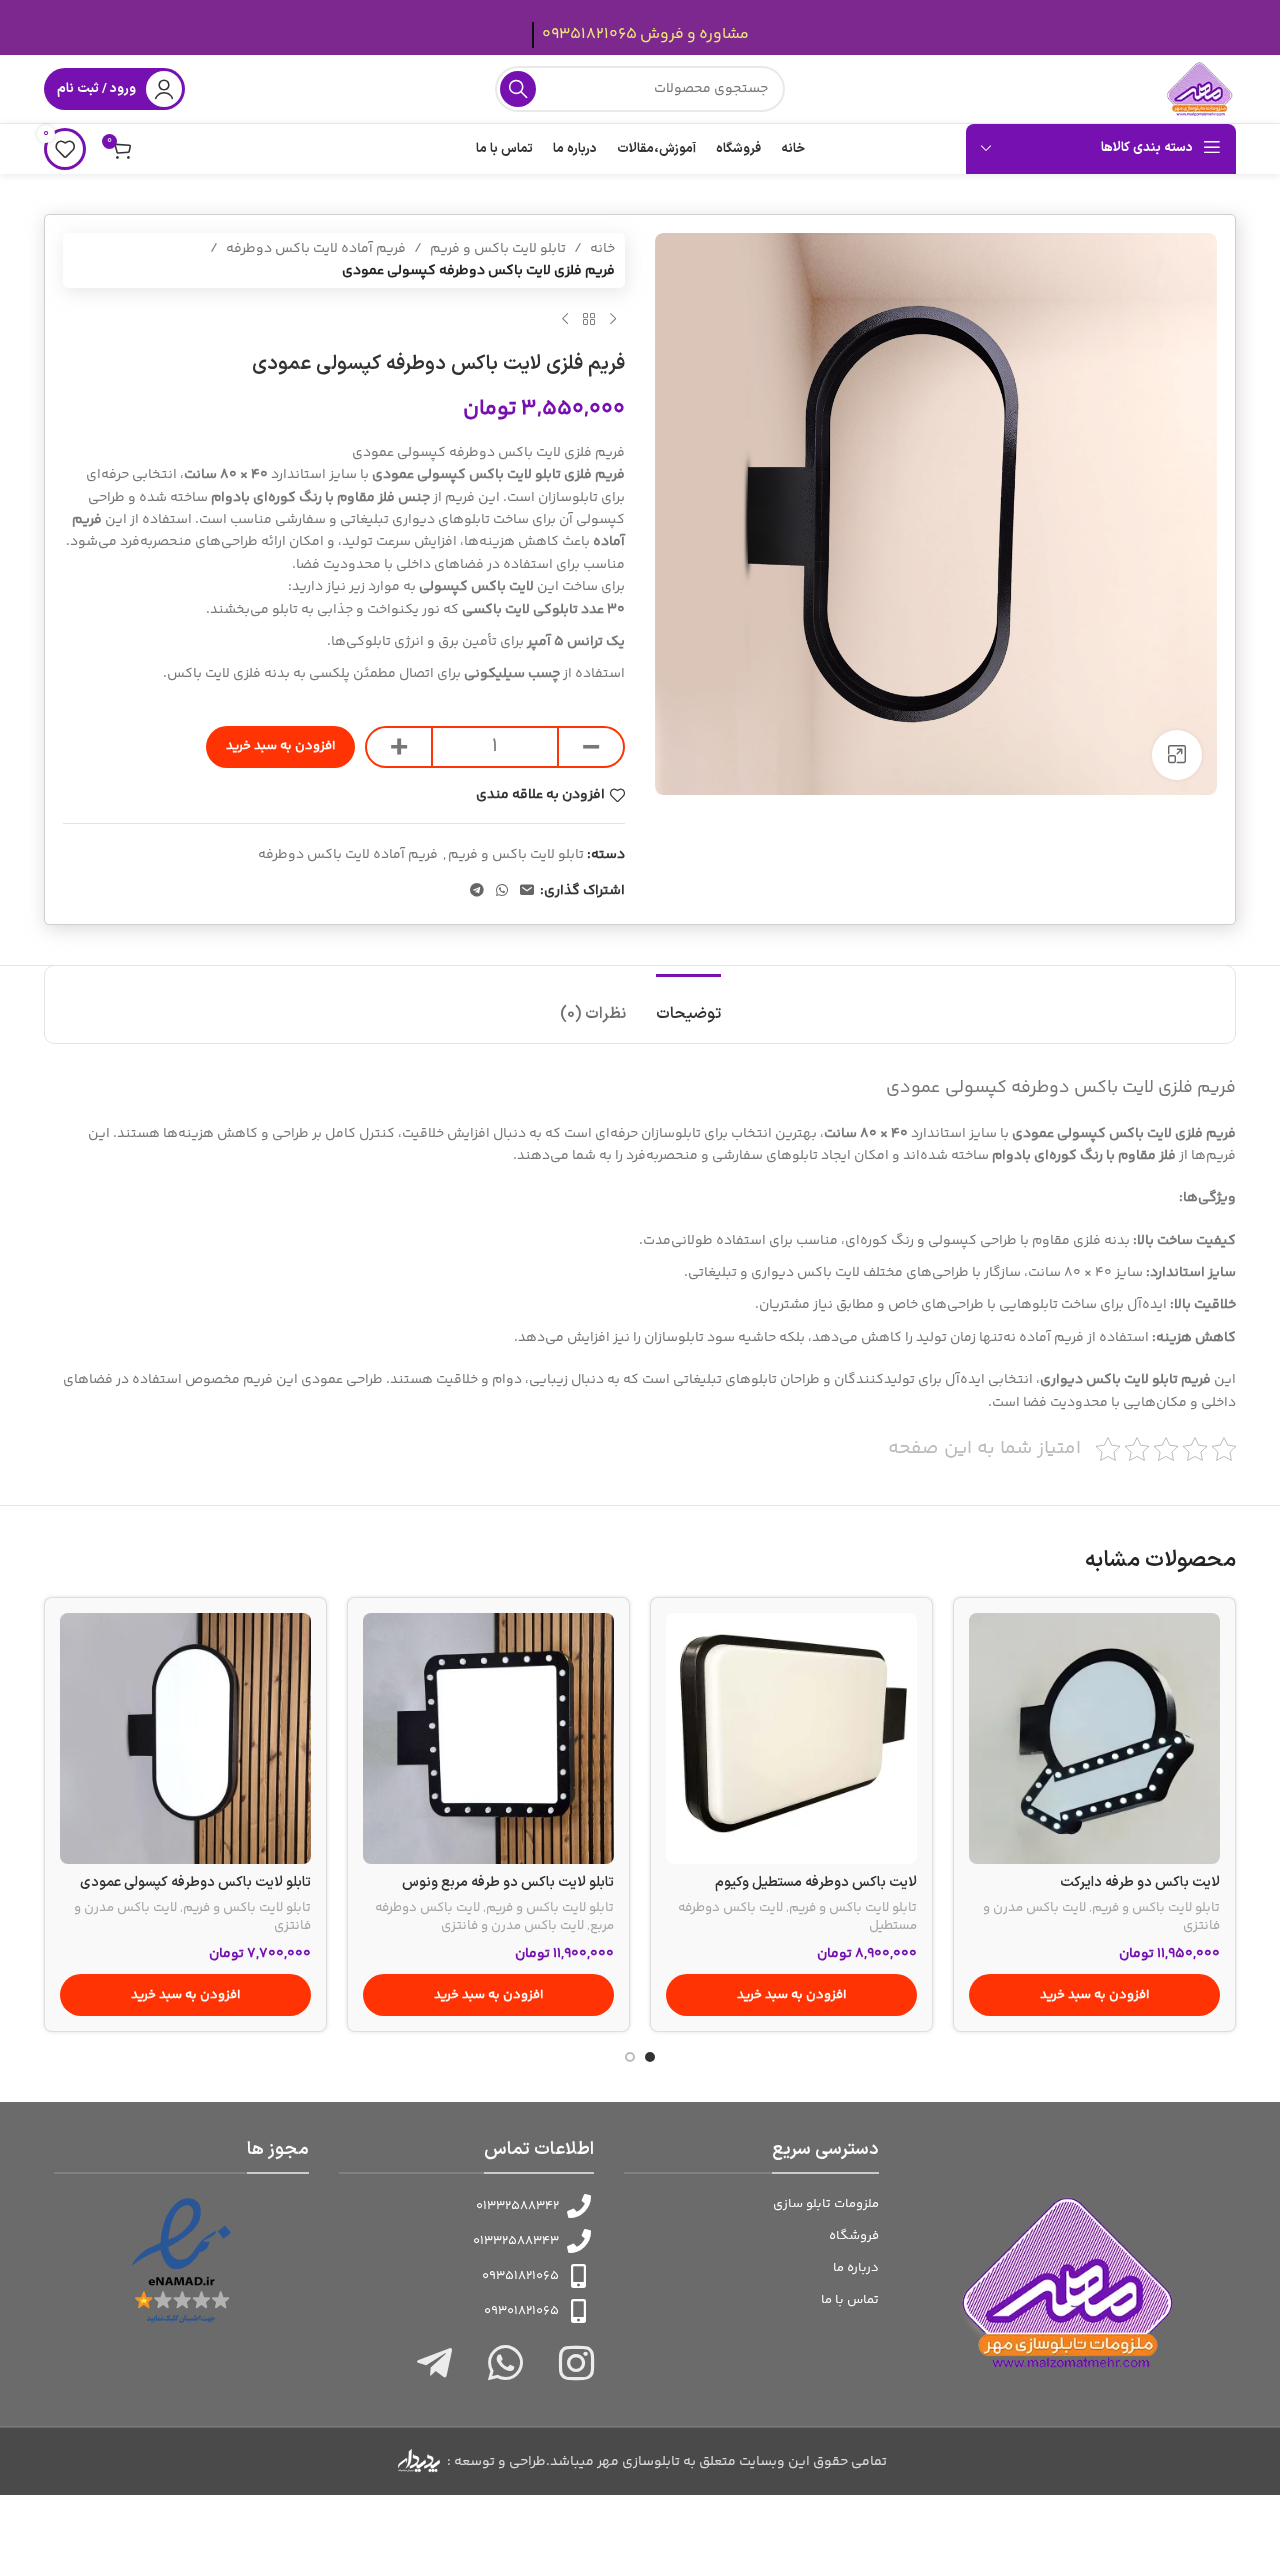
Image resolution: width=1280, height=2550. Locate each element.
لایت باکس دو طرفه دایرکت (1140, 1882)
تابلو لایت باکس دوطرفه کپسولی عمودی (195, 1882)
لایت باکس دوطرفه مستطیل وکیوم (816, 1882)
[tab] (688, 1004)
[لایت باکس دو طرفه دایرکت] (1094, 1738)
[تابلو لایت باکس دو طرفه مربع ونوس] (488, 1738)
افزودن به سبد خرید (280, 746)
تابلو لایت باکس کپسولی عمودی (465, 475)
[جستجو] (518, 89)
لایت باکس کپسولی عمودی (1090, 1134)
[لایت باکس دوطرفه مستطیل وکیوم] (791, 1738)
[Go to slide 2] (630, 2057)
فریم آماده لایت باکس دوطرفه (316, 249)
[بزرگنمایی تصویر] (1177, 755)
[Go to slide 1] (650, 2057)
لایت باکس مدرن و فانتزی (512, 1926)
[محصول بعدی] (565, 320)
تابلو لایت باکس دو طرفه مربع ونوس (508, 1882)
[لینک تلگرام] (477, 891)
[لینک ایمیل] (527, 891)
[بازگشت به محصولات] (589, 320)
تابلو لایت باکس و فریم (498, 249)
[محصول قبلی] (613, 320)
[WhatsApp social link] (502, 891)
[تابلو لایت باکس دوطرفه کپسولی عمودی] (185, 1738)
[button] (1094, 1995)
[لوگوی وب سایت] (1199, 89)
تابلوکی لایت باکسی (520, 610)
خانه (602, 249)
